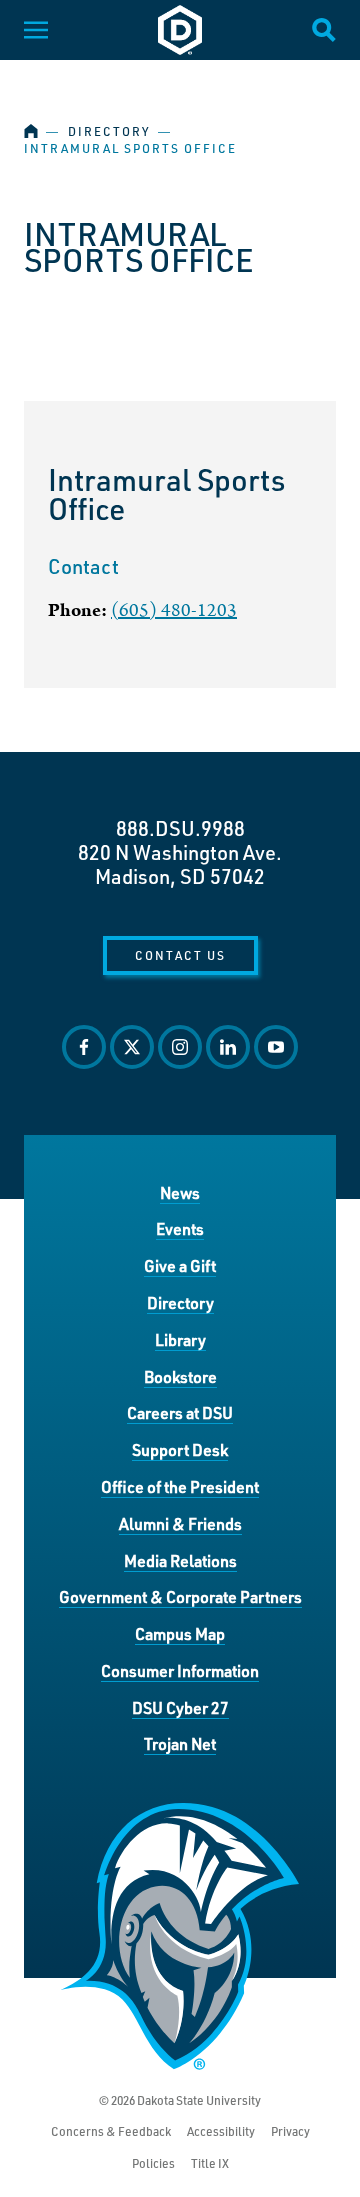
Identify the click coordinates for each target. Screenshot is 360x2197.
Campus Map (180, 1633)
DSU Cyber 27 (180, 1707)
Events (180, 1228)
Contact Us (180, 955)
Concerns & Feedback (111, 2131)
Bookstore (180, 1376)
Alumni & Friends (180, 1523)
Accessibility (221, 2131)
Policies (153, 2163)
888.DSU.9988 (180, 828)
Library (180, 1339)
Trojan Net (180, 1743)
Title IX (210, 2163)
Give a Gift (180, 1265)
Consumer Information (180, 1670)
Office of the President (180, 1486)
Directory (109, 131)
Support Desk (180, 1449)
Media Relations (180, 1560)
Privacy (290, 2131)
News (180, 1192)
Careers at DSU (180, 1412)
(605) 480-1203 (174, 610)
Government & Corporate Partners (180, 1596)
